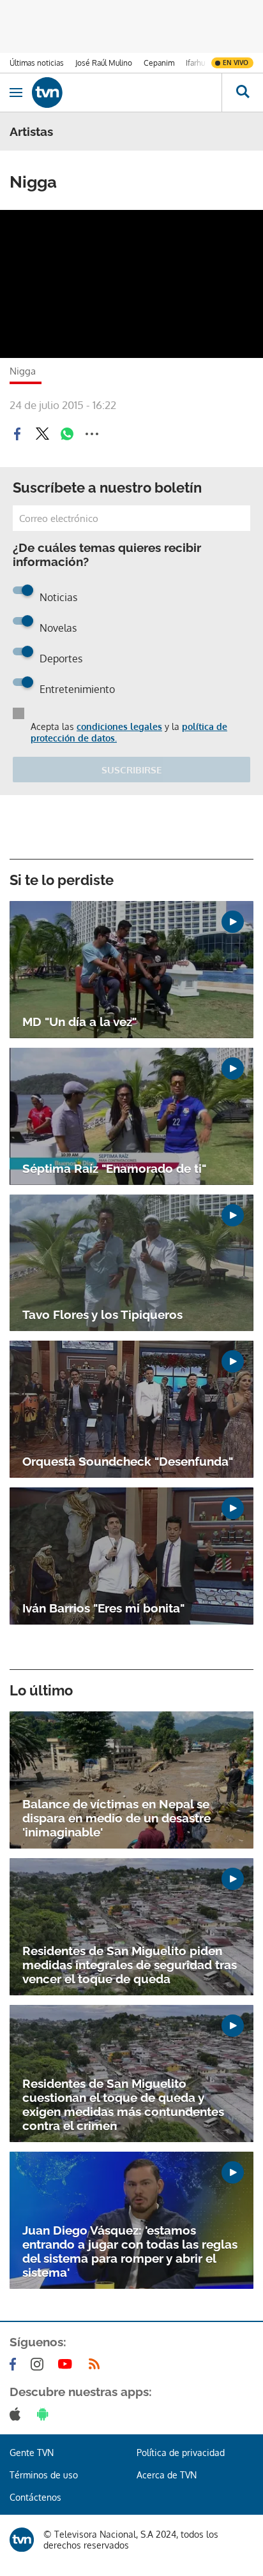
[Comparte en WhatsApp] (67, 434)
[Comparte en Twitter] (42, 434)
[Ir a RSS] (97, 2364)
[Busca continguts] (242, 93)
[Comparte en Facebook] (17, 434)
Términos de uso (44, 2475)
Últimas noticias (37, 63)
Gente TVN (32, 2453)
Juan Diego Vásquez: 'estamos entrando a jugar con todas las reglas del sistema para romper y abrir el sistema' (130, 2251)
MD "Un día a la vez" (79, 1022)
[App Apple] (18, 2414)
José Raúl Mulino (104, 63)
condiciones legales (119, 726)
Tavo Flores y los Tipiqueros (102, 1314)
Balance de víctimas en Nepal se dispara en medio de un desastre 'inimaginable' (116, 1818)
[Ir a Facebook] (15, 2364)
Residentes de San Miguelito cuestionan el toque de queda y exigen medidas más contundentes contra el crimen (123, 2104)
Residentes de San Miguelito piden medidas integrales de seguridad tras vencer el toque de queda (130, 1965)
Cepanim (159, 63)
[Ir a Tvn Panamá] (127, 93)
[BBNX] (22, 2540)
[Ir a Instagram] (40, 2364)
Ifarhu (195, 63)
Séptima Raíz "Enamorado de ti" (114, 1168)
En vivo (236, 63)
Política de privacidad (181, 2453)
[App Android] (45, 2414)
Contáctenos (35, 2497)
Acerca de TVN (167, 2475)
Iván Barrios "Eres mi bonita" (103, 1608)
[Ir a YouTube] (68, 2364)
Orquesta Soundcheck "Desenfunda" (128, 1461)
